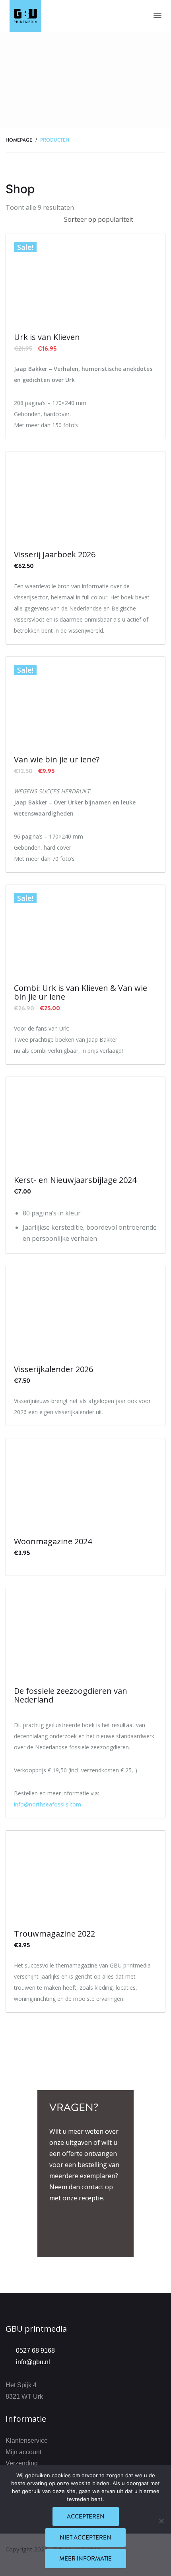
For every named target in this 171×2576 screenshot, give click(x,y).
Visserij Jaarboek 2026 (55, 555)
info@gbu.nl (33, 2362)
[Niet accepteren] (161, 2521)
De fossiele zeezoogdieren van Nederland (71, 1695)
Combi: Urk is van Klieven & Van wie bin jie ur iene (81, 992)
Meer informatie (85, 2559)
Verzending (22, 2463)
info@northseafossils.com (48, 1804)
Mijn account (23, 2452)
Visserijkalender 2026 (53, 1369)
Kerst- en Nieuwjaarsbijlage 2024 (75, 1180)
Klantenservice (27, 2441)
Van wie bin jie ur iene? (57, 760)
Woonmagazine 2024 (53, 1541)
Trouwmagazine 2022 (54, 1934)
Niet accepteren (85, 2538)
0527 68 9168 (35, 2350)
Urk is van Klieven (47, 337)
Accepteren (86, 2516)
